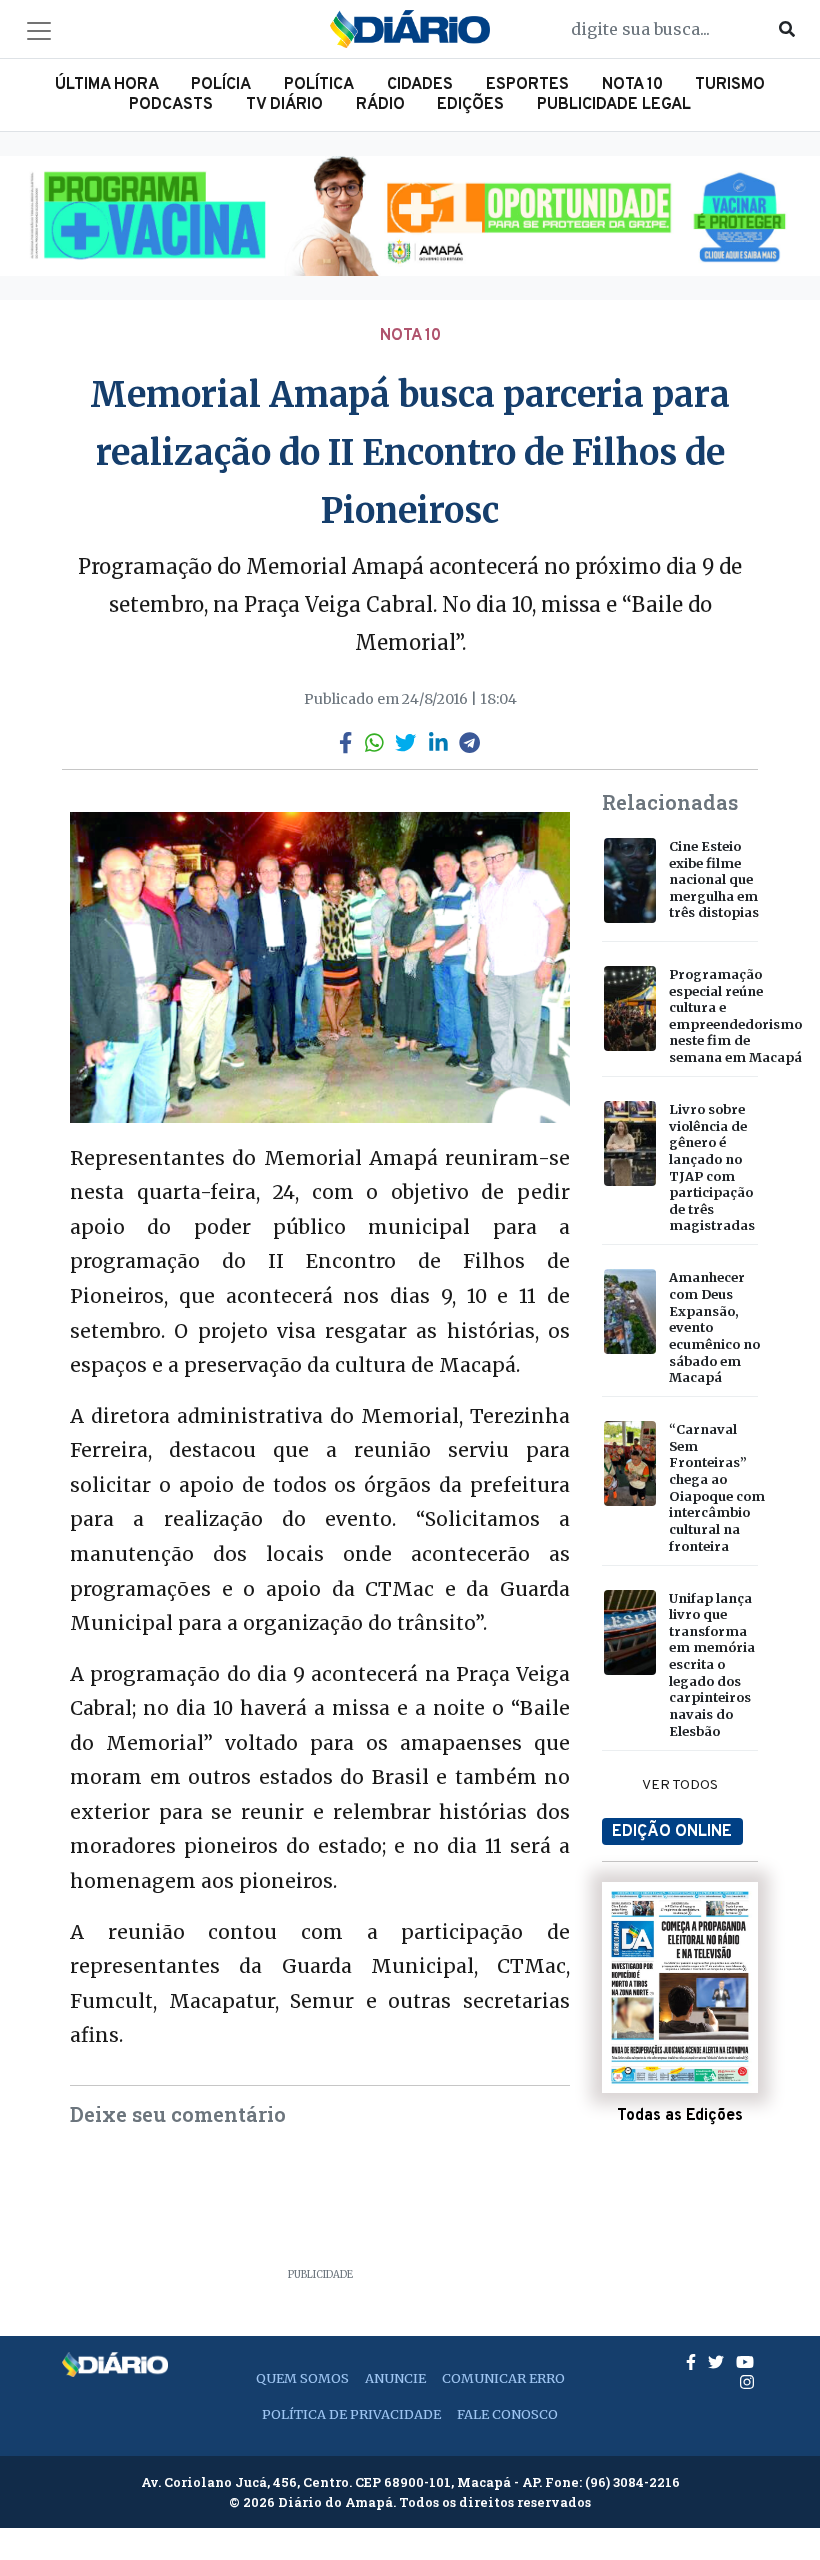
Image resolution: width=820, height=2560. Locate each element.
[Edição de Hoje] (680, 1987)
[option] (410, 216)
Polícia (221, 85)
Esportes (527, 85)
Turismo (730, 85)
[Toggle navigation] (39, 31)
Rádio (380, 105)
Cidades (420, 85)
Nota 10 (632, 85)
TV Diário (284, 105)
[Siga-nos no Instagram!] (747, 2382)
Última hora (107, 85)
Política (319, 85)
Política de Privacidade (351, 2414)
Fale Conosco (507, 2414)
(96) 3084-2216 (632, 2482)
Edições (470, 105)
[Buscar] (787, 29)
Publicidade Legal (614, 105)
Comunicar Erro (503, 2378)
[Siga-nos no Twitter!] (718, 2362)
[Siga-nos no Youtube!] (745, 2362)
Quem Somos (302, 2378)
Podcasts (171, 105)
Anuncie (395, 2378)
